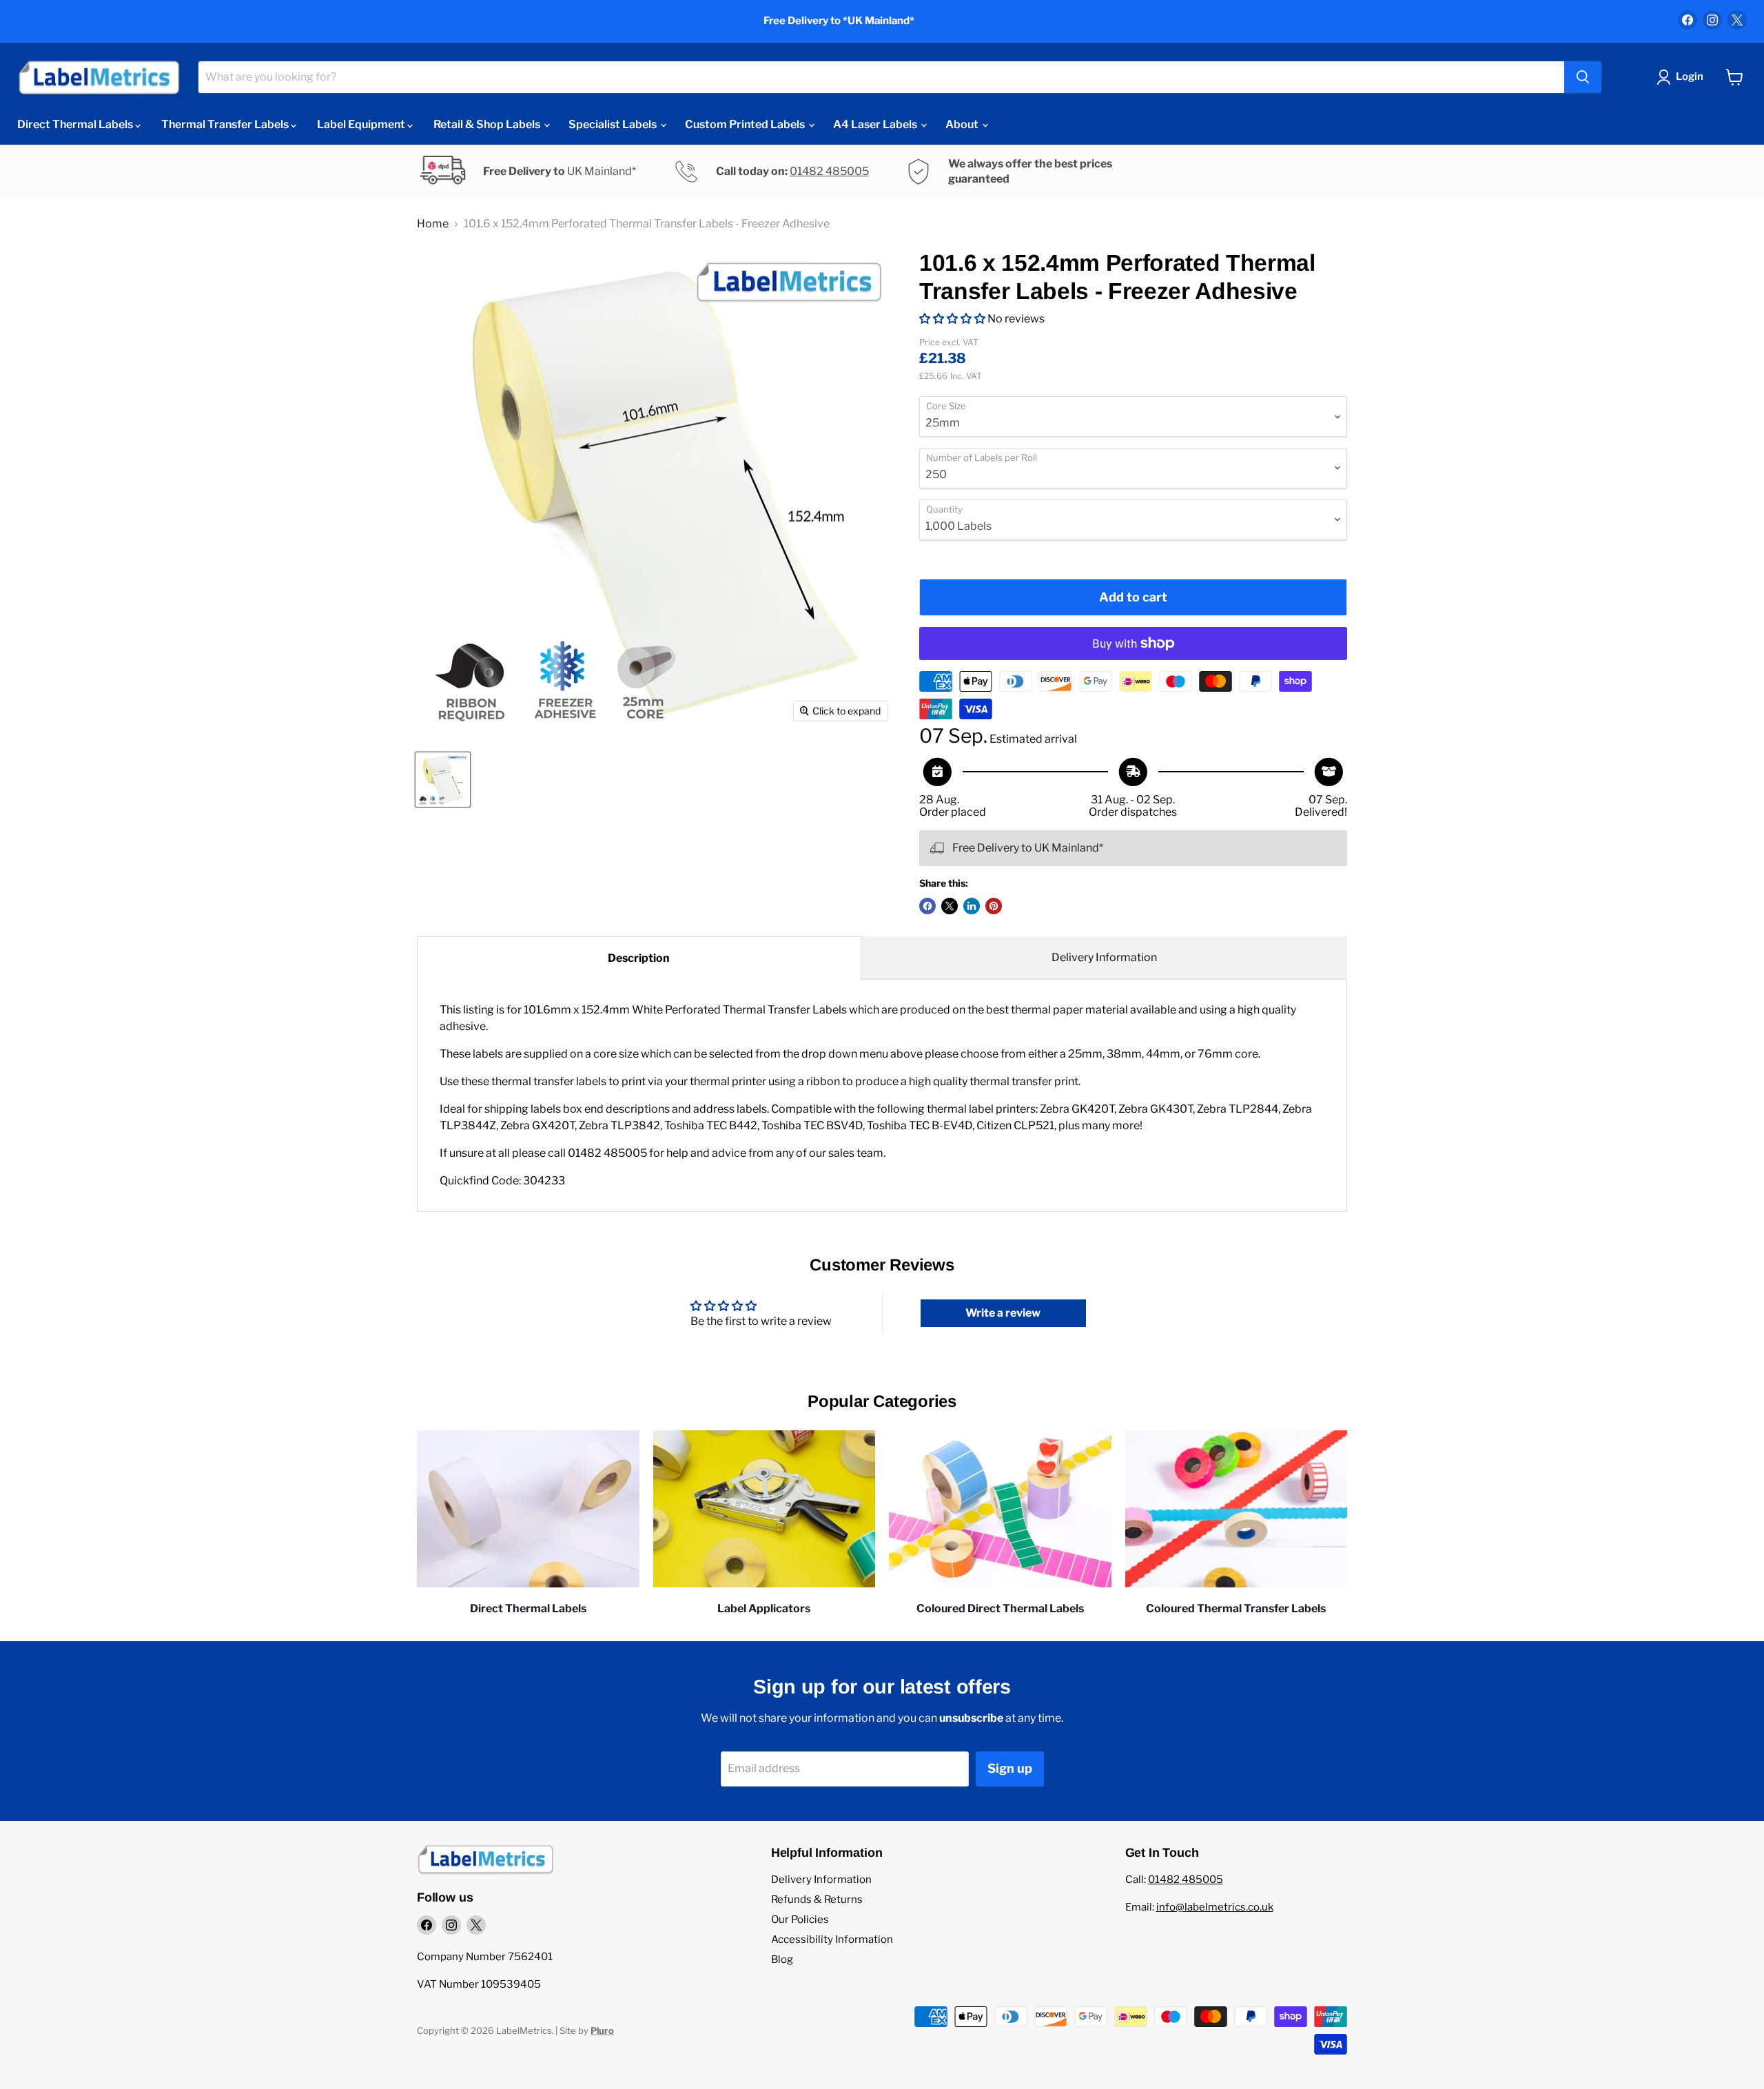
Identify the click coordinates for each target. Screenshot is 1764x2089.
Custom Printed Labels (746, 124)
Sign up (1010, 1768)
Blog (782, 1959)
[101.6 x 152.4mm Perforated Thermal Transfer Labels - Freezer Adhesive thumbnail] (443, 780)
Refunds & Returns (817, 1900)
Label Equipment (362, 124)
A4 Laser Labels (876, 124)
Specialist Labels (614, 124)
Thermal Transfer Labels (226, 124)
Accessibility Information (832, 1939)
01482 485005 (829, 171)
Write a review (1003, 1313)
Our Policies (800, 1920)
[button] (952, 319)
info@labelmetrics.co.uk (1215, 1907)
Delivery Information (1104, 957)
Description (639, 958)
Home (433, 224)
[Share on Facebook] (927, 906)
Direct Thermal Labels (76, 124)
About (963, 124)
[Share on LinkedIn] (972, 906)
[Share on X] (950, 906)
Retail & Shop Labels (488, 124)
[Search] (1583, 77)
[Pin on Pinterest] (994, 906)
